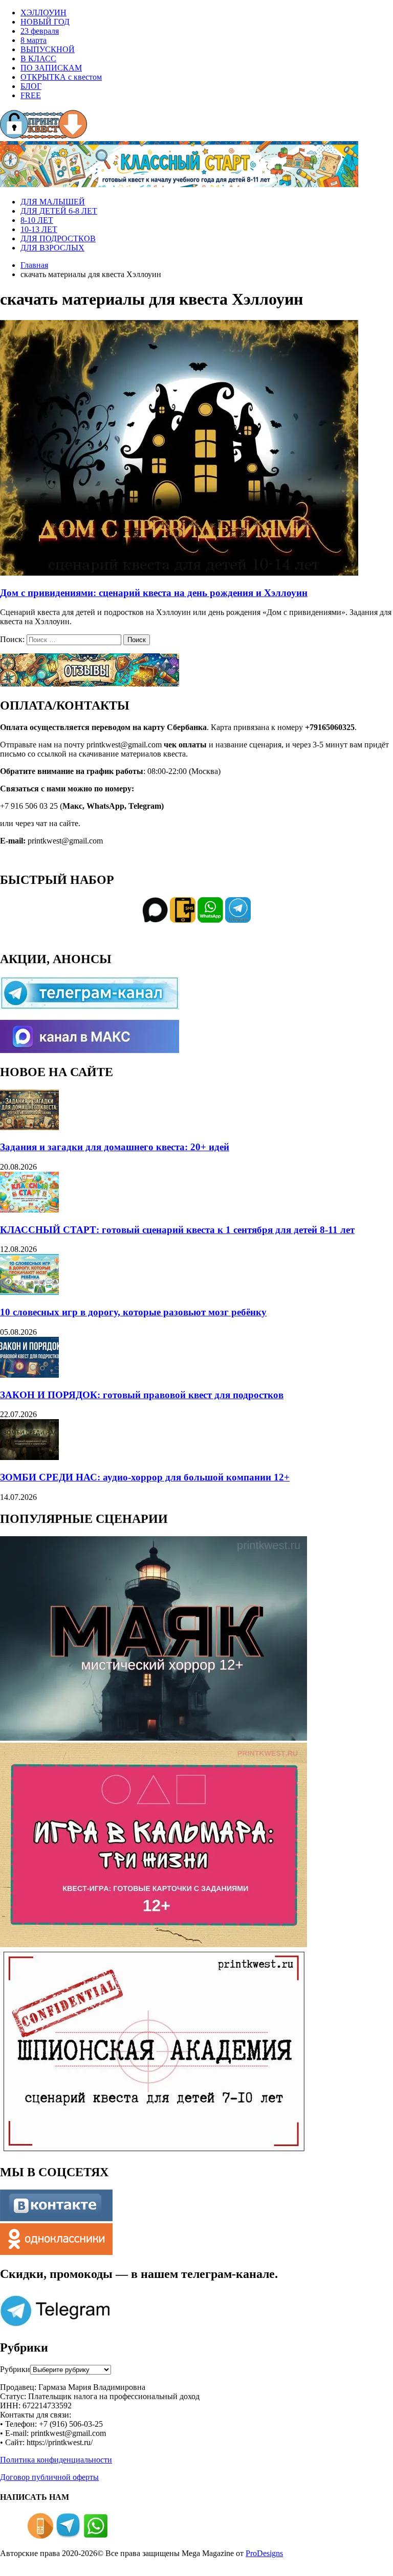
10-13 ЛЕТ (39, 229)
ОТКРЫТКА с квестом (61, 77)
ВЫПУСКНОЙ (48, 49)
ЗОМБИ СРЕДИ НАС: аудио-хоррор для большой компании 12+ (145, 1477)
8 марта (34, 40)
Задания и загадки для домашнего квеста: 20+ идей (115, 1147)
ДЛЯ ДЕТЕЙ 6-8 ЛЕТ (59, 211)
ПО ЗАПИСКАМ (51, 68)
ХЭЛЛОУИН (43, 13)
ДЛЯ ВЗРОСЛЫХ (52, 248)
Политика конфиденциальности (56, 2460)
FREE (31, 95)
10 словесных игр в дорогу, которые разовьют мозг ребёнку (133, 1312)
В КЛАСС (38, 59)
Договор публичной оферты (49, 2477)
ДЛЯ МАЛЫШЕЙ (53, 202)
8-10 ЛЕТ (37, 220)
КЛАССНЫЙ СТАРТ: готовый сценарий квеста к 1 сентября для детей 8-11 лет (177, 1230)
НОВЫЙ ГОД (45, 22)
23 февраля (40, 31)
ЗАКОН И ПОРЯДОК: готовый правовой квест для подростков (142, 1395)
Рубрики (15, 2369)
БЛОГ (31, 86)
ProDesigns (264, 2553)
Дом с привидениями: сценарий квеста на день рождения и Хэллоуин (154, 593)
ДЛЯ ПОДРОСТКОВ (58, 238)
